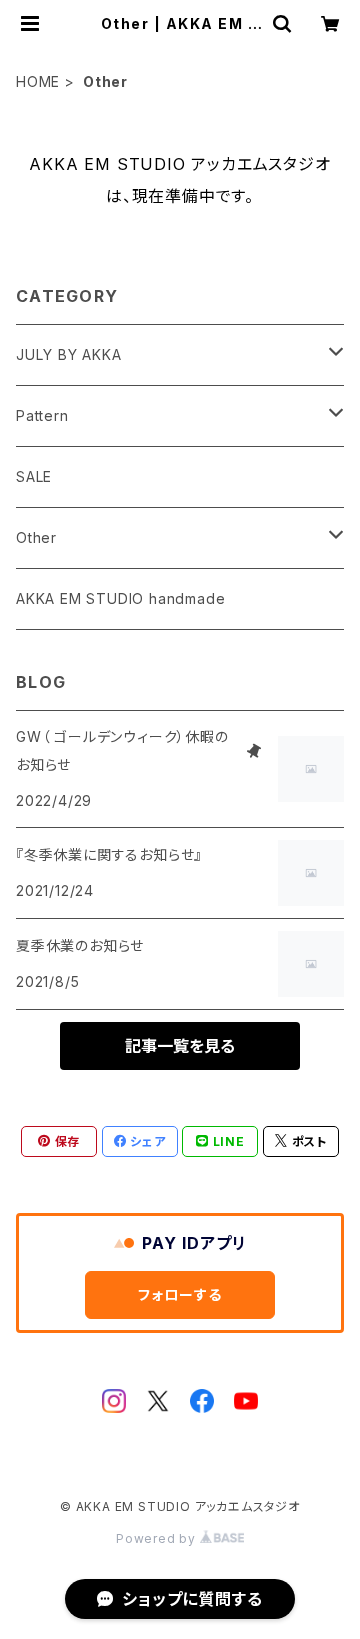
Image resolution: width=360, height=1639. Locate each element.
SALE (34, 476)
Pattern (42, 415)
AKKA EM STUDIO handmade (120, 598)
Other (36, 537)
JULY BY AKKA (69, 354)
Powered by (158, 1538)
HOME (38, 81)
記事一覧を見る (180, 1046)
